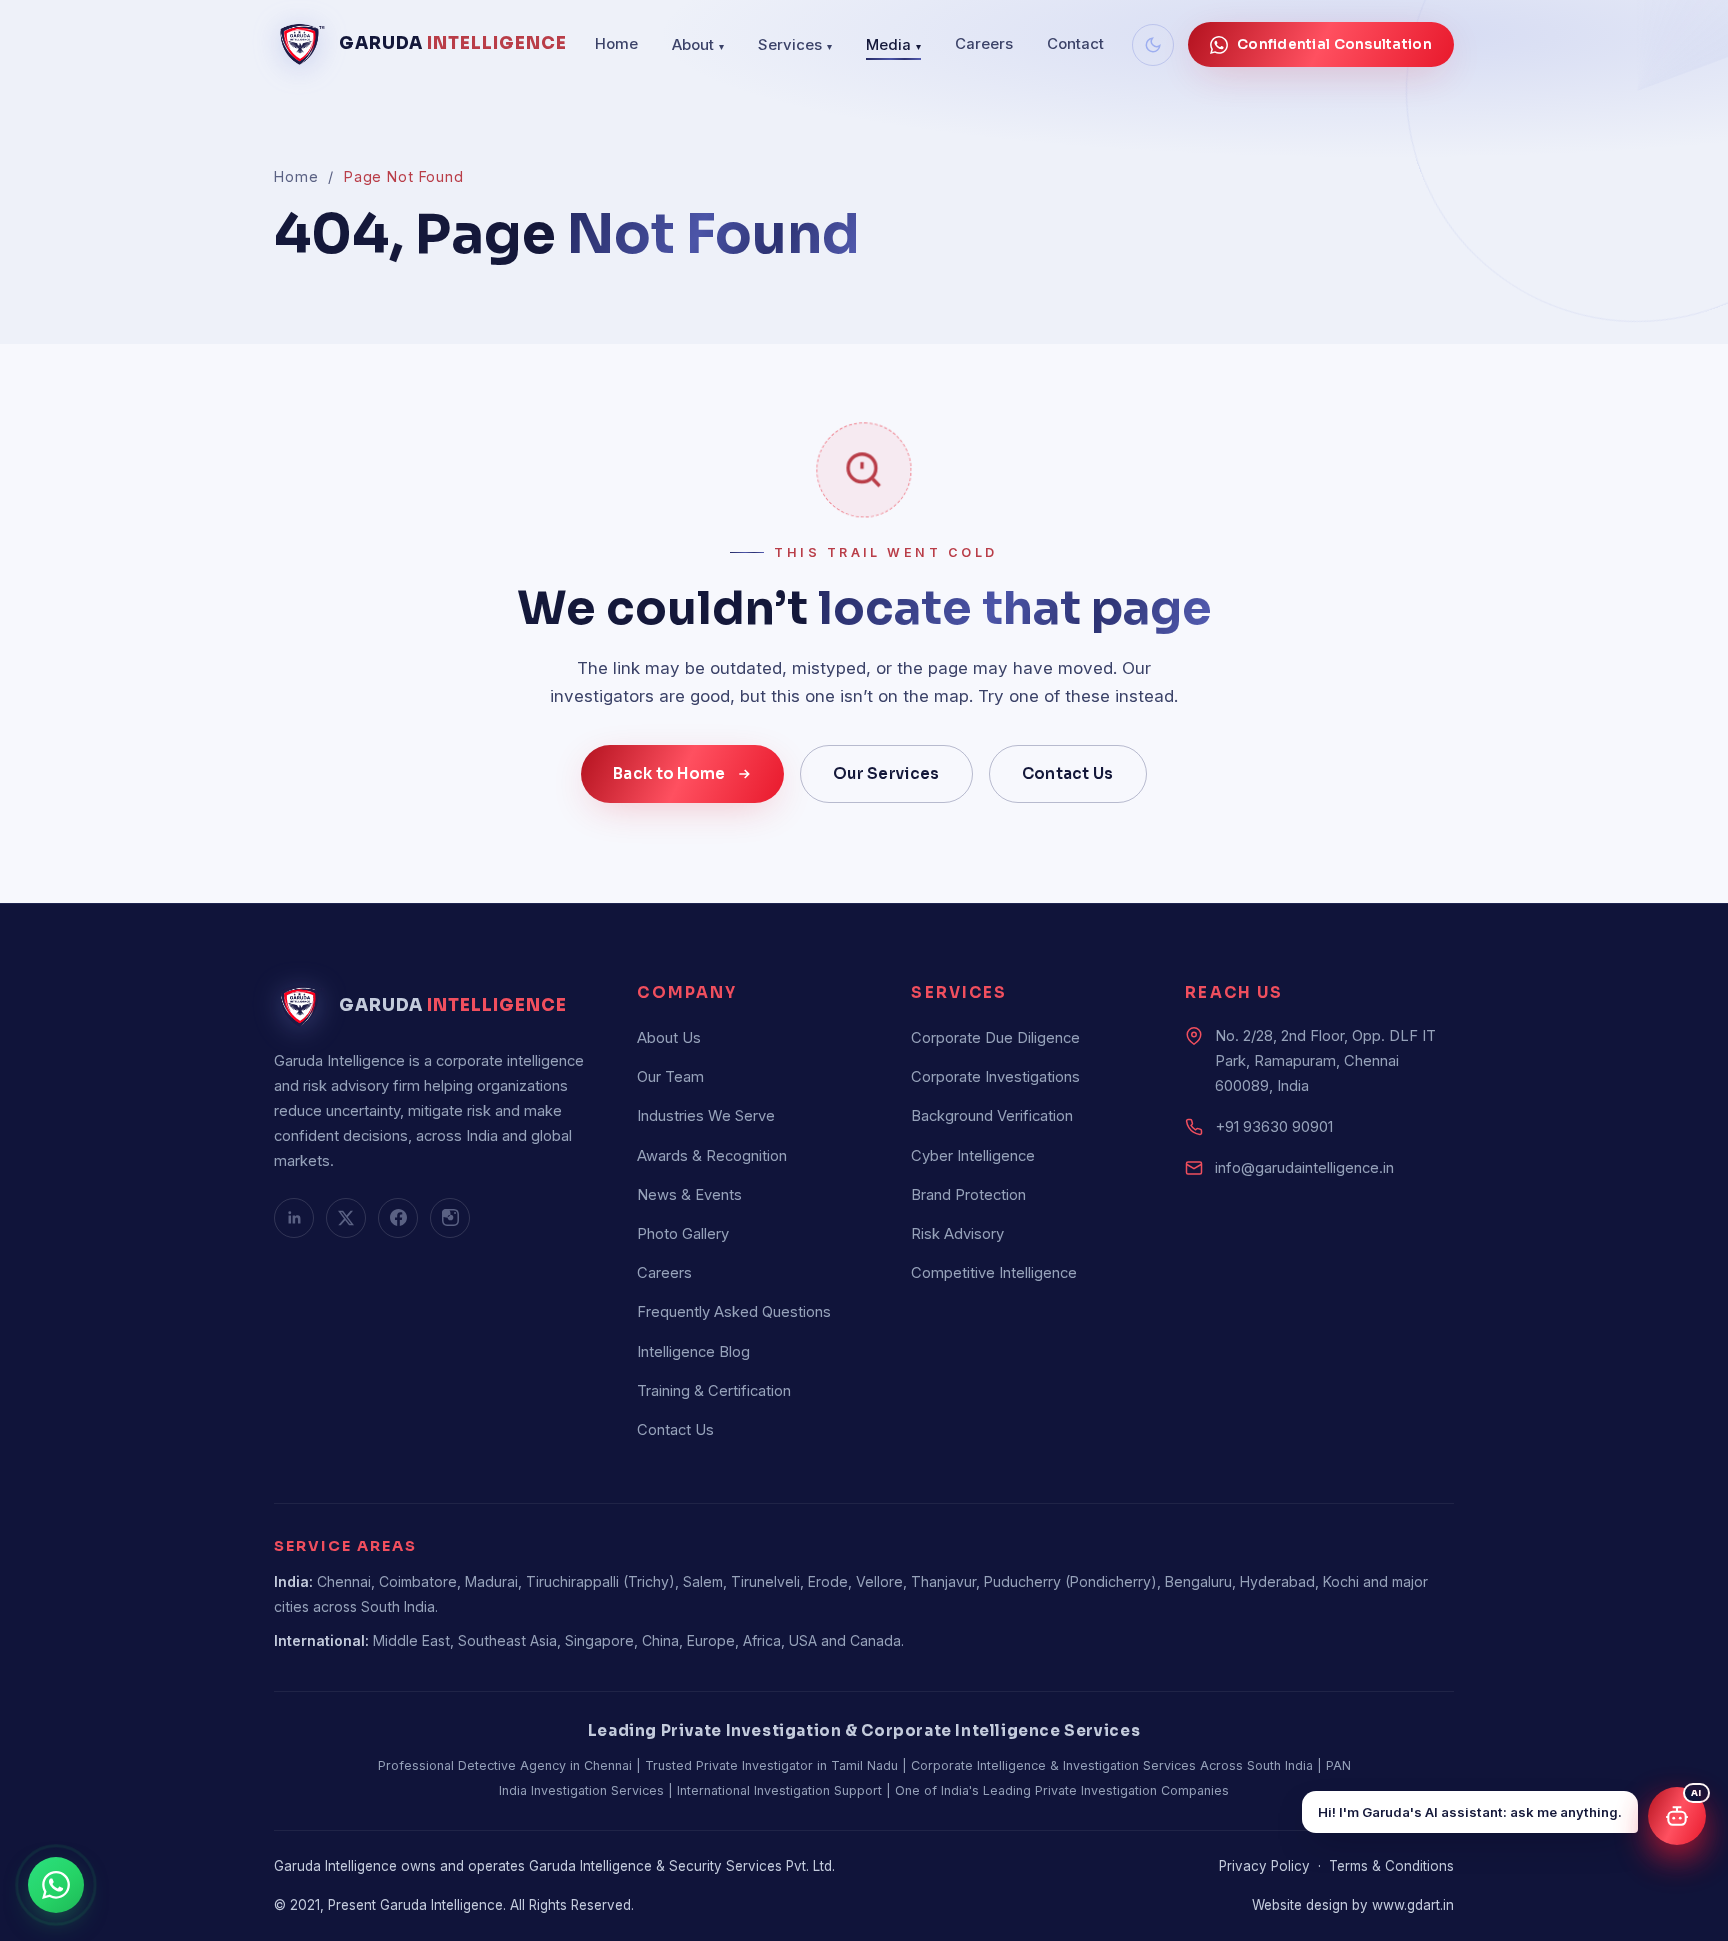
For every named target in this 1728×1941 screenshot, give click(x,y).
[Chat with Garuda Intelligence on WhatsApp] (59, 1885)
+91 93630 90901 (1274, 1127)
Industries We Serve (706, 1116)
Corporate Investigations (995, 1077)
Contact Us (1068, 773)
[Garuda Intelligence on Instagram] (450, 1218)
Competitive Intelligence (994, 1273)
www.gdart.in (1413, 1905)
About (698, 45)
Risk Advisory (957, 1234)
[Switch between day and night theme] (1153, 45)
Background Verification (992, 1116)
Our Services (886, 773)
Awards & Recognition (712, 1156)
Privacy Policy (1264, 1866)
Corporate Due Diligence (995, 1038)
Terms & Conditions (1391, 1866)
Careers (984, 44)
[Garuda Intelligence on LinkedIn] (294, 1218)
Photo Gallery (683, 1234)
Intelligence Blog (693, 1352)
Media (893, 45)
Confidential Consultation (1334, 44)
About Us (669, 1038)
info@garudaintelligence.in (1304, 1168)
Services (795, 45)
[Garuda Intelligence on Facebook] (398, 1218)
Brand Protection (968, 1195)
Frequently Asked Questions (734, 1312)
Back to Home (669, 773)
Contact (1075, 44)
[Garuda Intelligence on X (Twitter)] (346, 1218)
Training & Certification (714, 1391)
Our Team (670, 1077)
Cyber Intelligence (973, 1156)
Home (616, 44)
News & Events (689, 1195)
